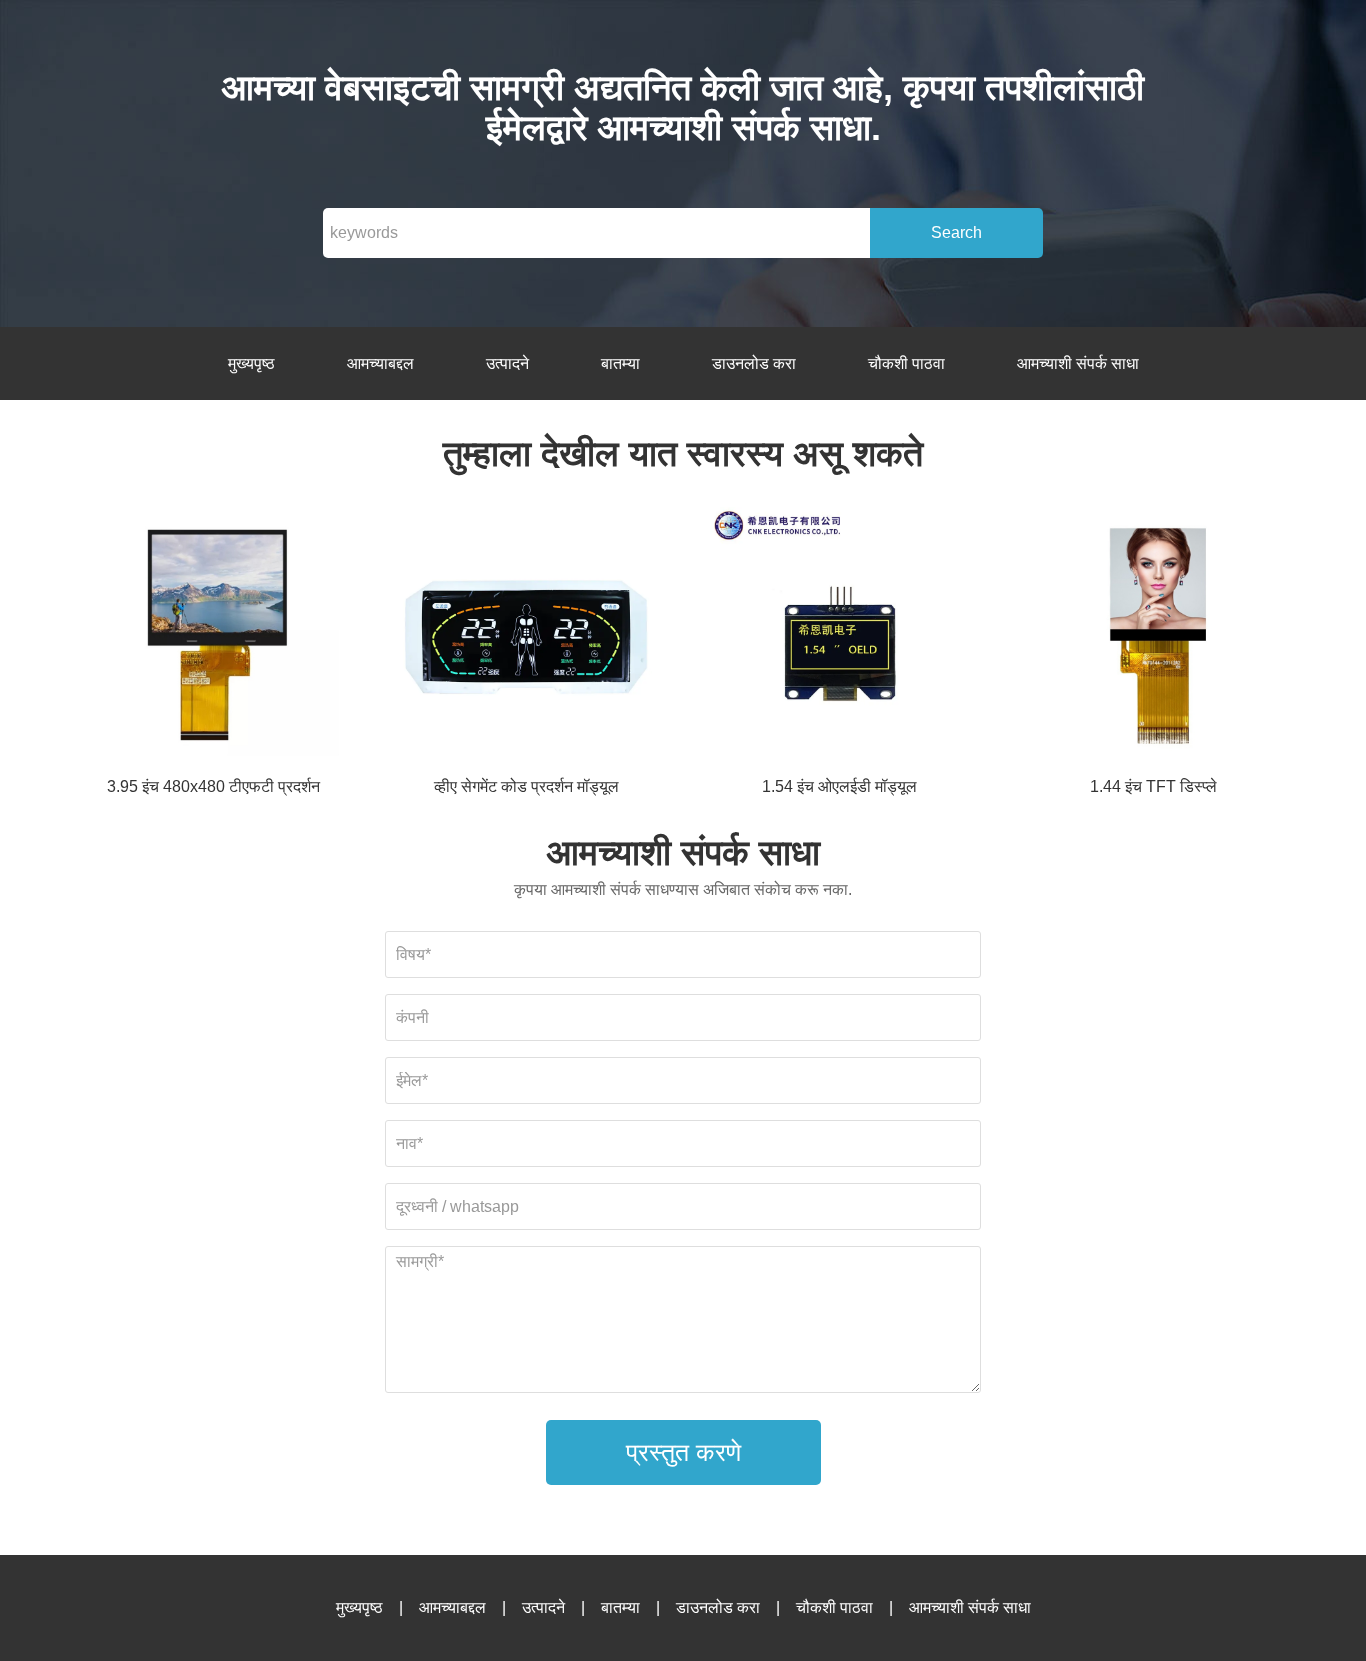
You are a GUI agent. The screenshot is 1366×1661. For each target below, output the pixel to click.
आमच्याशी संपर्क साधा (1078, 363)
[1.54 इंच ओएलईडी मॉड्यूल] (840, 640)
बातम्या (620, 363)
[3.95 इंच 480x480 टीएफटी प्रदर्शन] (213, 640)
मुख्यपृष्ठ (251, 363)
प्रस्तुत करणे (683, 1452)
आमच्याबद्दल (380, 363)
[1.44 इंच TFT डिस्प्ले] (1153, 640)
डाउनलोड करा (754, 363)
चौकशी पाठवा (906, 363)
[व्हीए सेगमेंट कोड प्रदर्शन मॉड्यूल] (526, 640)
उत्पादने (507, 363)
